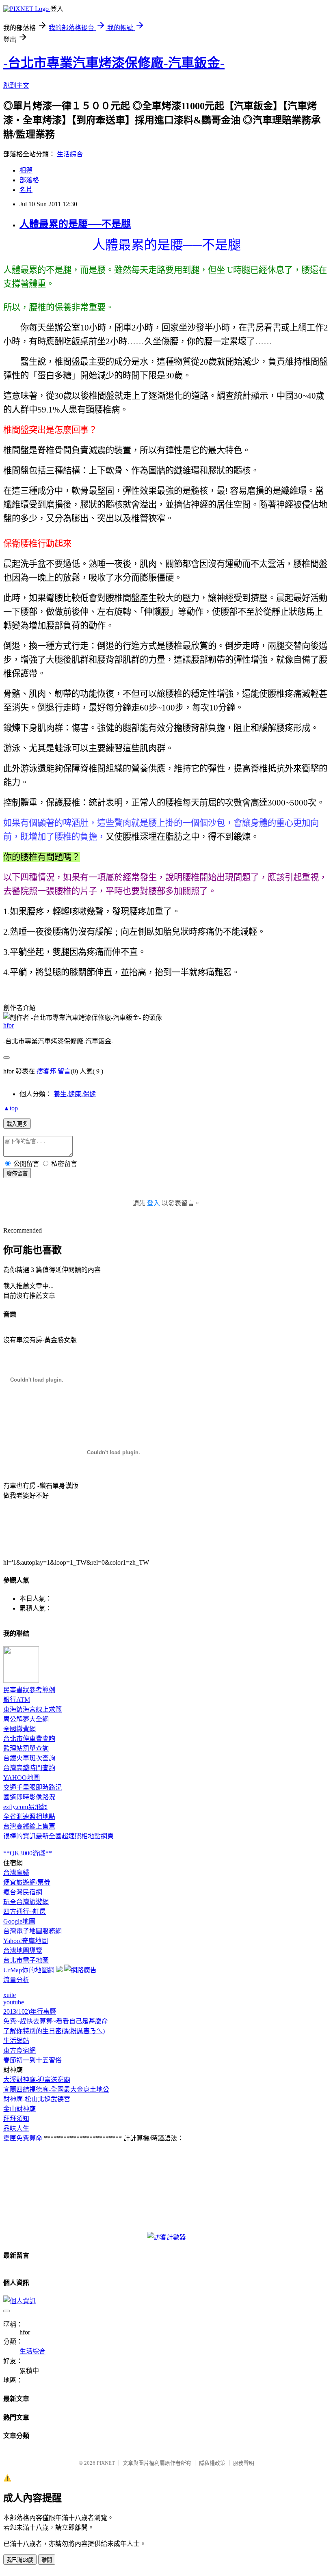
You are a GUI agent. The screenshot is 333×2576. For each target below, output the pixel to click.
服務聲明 (244, 2463)
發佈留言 (17, 1174)
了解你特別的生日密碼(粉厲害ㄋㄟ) (54, 2031)
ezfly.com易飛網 (25, 1807)
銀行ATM (17, 1700)
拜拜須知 (16, 2119)
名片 (26, 190)
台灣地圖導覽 (23, 1951)
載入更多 (17, 1124)
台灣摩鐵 (16, 1873)
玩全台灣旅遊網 (26, 1902)
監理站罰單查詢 (26, 1748)
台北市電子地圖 (26, 1960)
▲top (11, 1108)
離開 (47, 2560)
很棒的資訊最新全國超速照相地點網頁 (58, 1836)
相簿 (26, 170)
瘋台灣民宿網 (23, 1892)
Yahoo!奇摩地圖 (26, 1941)
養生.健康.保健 (75, 1094)
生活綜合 (70, 154)
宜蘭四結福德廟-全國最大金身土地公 (56, 2089)
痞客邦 (46, 1071)
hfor (9, 1025)
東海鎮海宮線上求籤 (32, 1709)
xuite (10, 1995)
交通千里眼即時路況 (32, 1787)
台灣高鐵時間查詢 (29, 1768)
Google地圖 (19, 1921)
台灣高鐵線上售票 (29, 1826)
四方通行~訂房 (25, 1912)
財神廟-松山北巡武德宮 (37, 2099)
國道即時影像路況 (29, 1797)
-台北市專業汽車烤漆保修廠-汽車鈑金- (114, 63)
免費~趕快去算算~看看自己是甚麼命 (56, 2021)
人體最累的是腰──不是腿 (75, 224)
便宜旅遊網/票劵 (27, 1882)
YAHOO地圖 (22, 1778)
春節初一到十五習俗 (32, 2060)
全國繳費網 (19, 1729)
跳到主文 (16, 85)
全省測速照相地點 (29, 1817)
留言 (64, 1071)
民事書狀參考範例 (29, 1690)
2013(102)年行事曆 (30, 2011)
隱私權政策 (212, 2463)
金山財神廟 (19, 2109)
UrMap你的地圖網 (29, 1970)
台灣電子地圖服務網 (32, 1931)
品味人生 (16, 2128)
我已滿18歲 (20, 2560)
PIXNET (106, 2463)
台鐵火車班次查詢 (29, 1758)
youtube (14, 2002)
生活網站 (16, 2041)
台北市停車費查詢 (29, 1739)
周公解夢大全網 (26, 1719)
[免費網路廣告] (80, 1970)
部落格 (29, 180)
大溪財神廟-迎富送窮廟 (37, 2080)
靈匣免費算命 (23, 2138)
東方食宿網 (19, 2050)
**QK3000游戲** (28, 1853)
